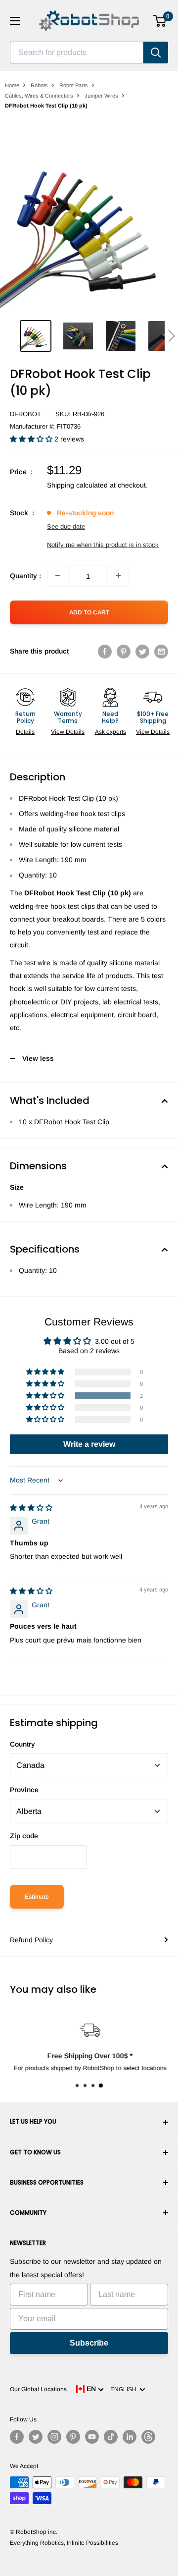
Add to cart (89, 612)
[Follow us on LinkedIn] (130, 2437)
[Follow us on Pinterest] (73, 2437)
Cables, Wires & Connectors (39, 96)
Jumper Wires (101, 96)
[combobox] (77, 53)
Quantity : (25, 576)
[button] (171, 336)
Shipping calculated (77, 485)
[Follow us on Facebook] (17, 2437)
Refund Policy (31, 1940)
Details (25, 732)
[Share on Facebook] (105, 651)
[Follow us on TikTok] (111, 2437)
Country (22, 1744)
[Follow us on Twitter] (36, 2437)
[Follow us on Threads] (148, 2437)
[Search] (156, 53)
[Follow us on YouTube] (92, 2437)
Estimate (37, 1897)
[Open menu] (15, 21)
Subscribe (89, 2343)
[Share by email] (161, 651)
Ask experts (111, 732)
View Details (68, 732)
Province (24, 1790)
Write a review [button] (89, 1444)
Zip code (24, 1836)
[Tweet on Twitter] (142, 651)
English (125, 2389)
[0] (160, 21)
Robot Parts (74, 85)
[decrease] (58, 576)
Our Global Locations (38, 2389)
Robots (39, 85)
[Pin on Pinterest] (124, 651)
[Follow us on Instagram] (54, 2437)
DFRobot (25, 414)
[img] (31, 1508)
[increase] (118, 576)
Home (12, 85)
